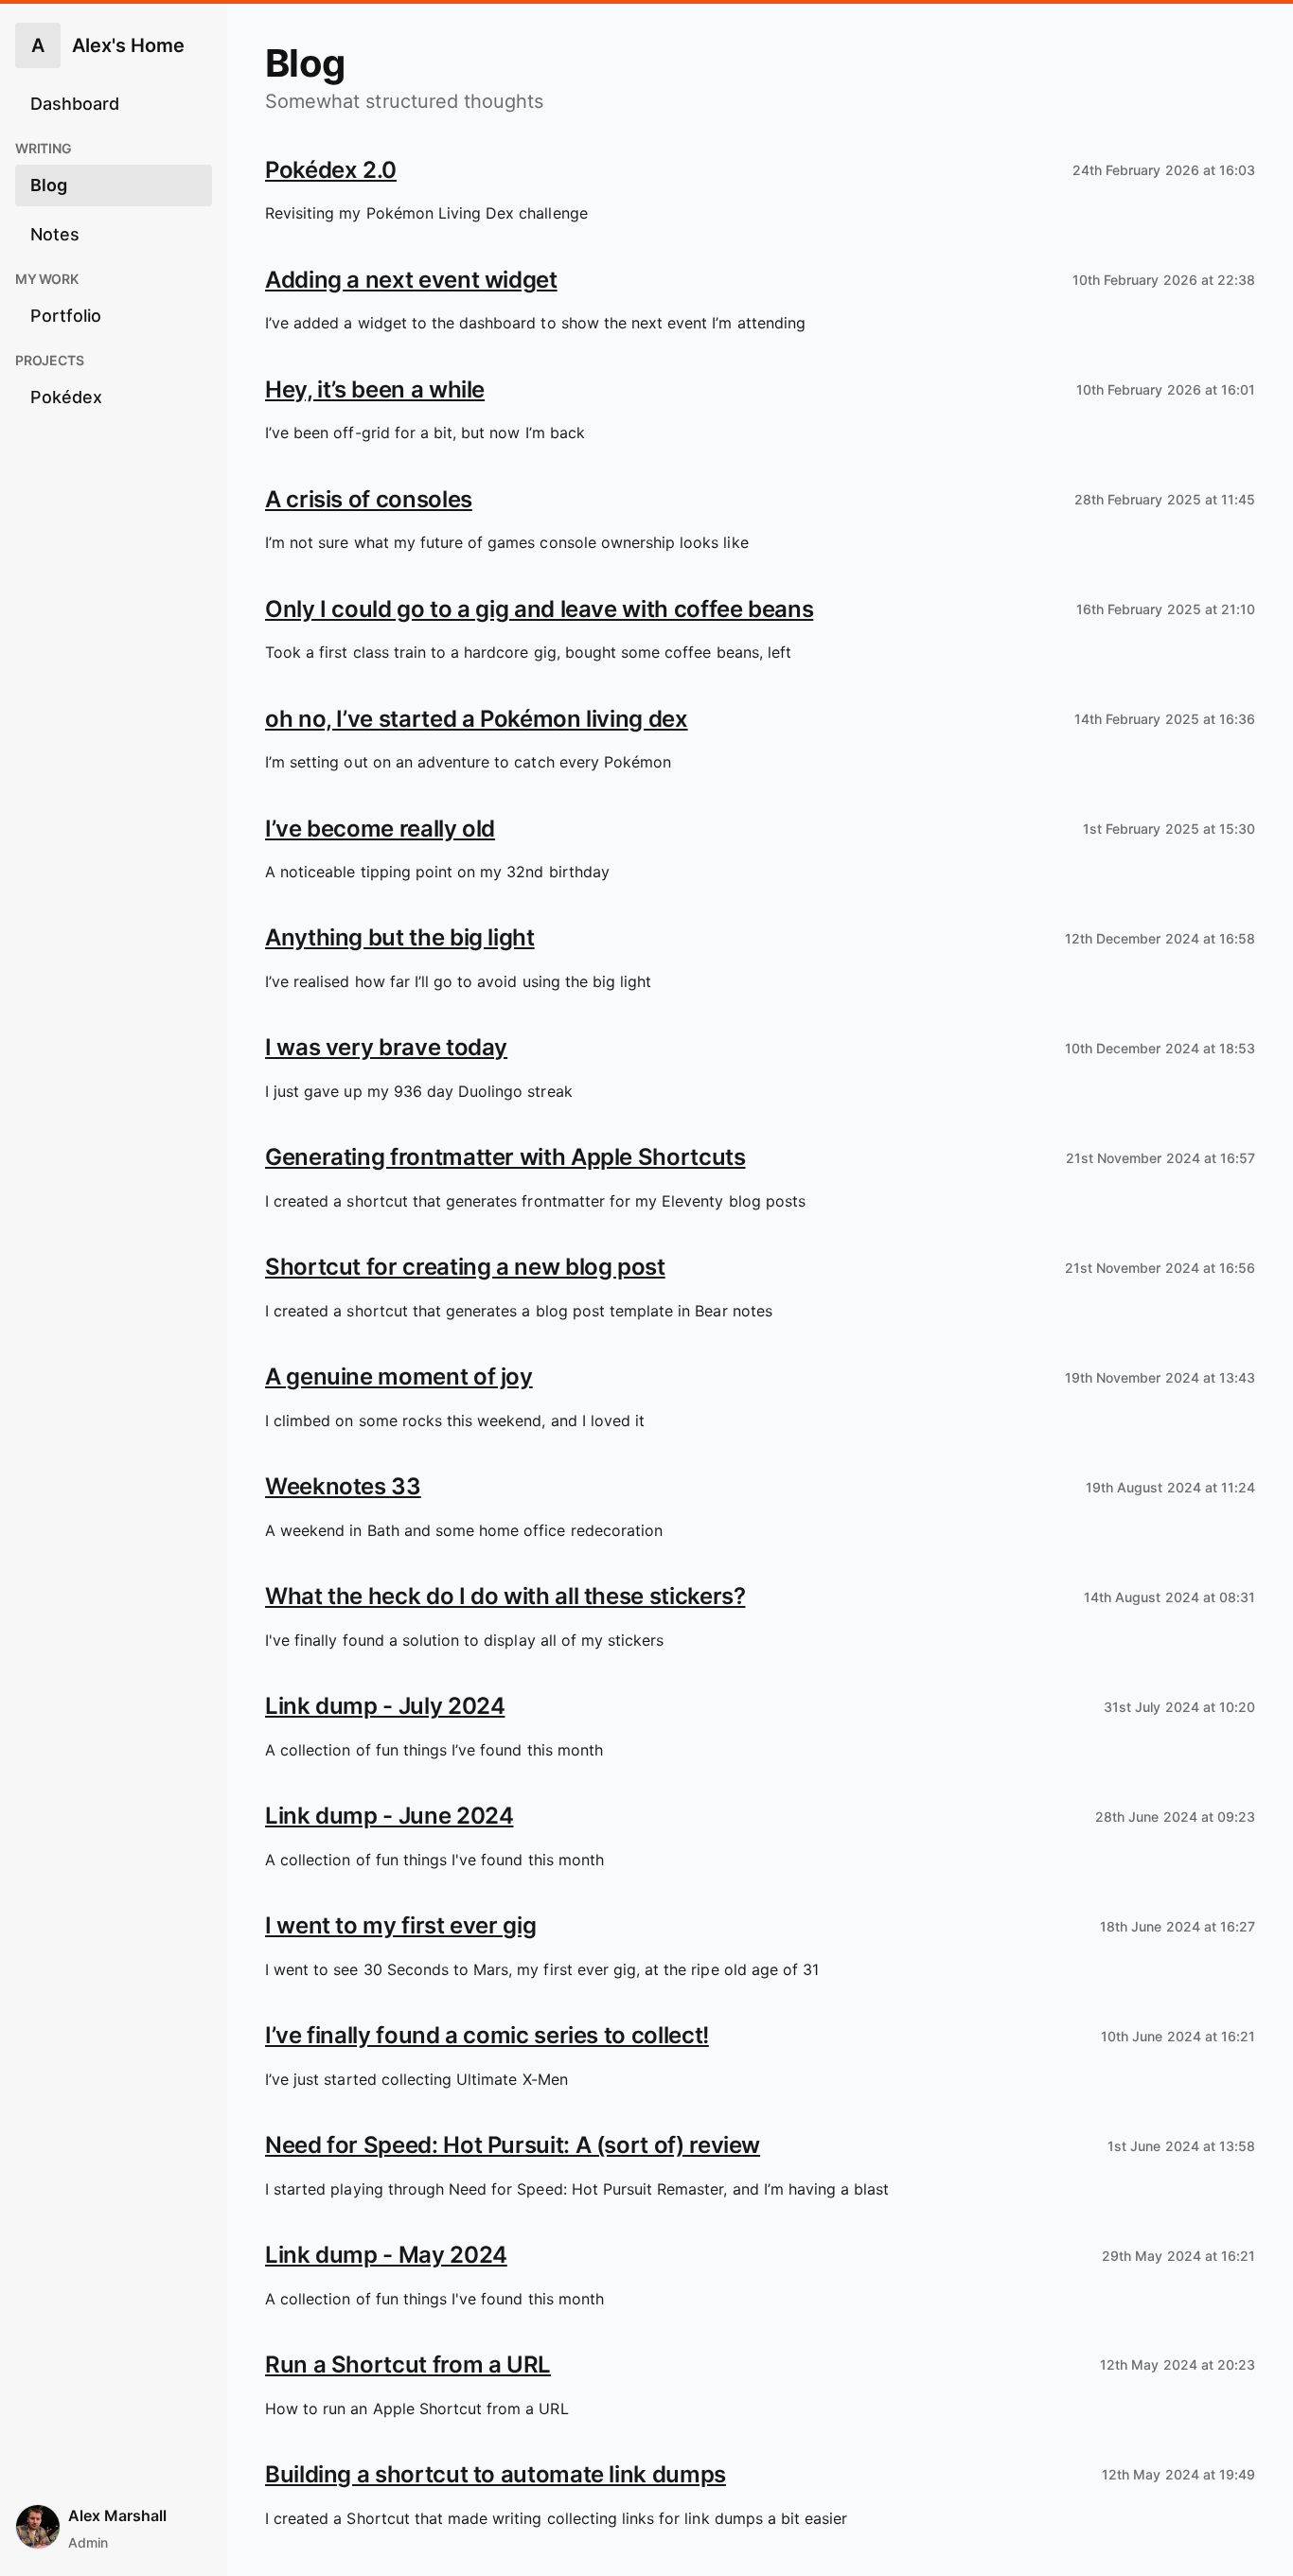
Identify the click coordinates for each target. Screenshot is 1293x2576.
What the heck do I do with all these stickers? (505, 1596)
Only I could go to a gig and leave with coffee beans (539, 609)
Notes (55, 234)
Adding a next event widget (411, 280)
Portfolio (66, 316)
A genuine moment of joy (399, 1376)
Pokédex (66, 397)
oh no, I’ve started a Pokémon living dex (477, 719)
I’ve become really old (380, 829)
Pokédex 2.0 (331, 170)
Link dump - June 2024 (389, 1816)
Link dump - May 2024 (386, 2255)
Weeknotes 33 (343, 1486)
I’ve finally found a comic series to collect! (487, 2035)
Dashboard (75, 104)
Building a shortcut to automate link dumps (496, 2474)
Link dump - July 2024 (385, 1706)
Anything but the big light (400, 937)
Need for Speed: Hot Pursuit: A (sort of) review (513, 2145)
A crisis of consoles (369, 499)
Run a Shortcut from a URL (408, 2364)
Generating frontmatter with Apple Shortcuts (505, 1157)
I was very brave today (386, 1047)
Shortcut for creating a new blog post (465, 1267)
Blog (49, 185)
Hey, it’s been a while (375, 389)
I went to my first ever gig (400, 1925)
